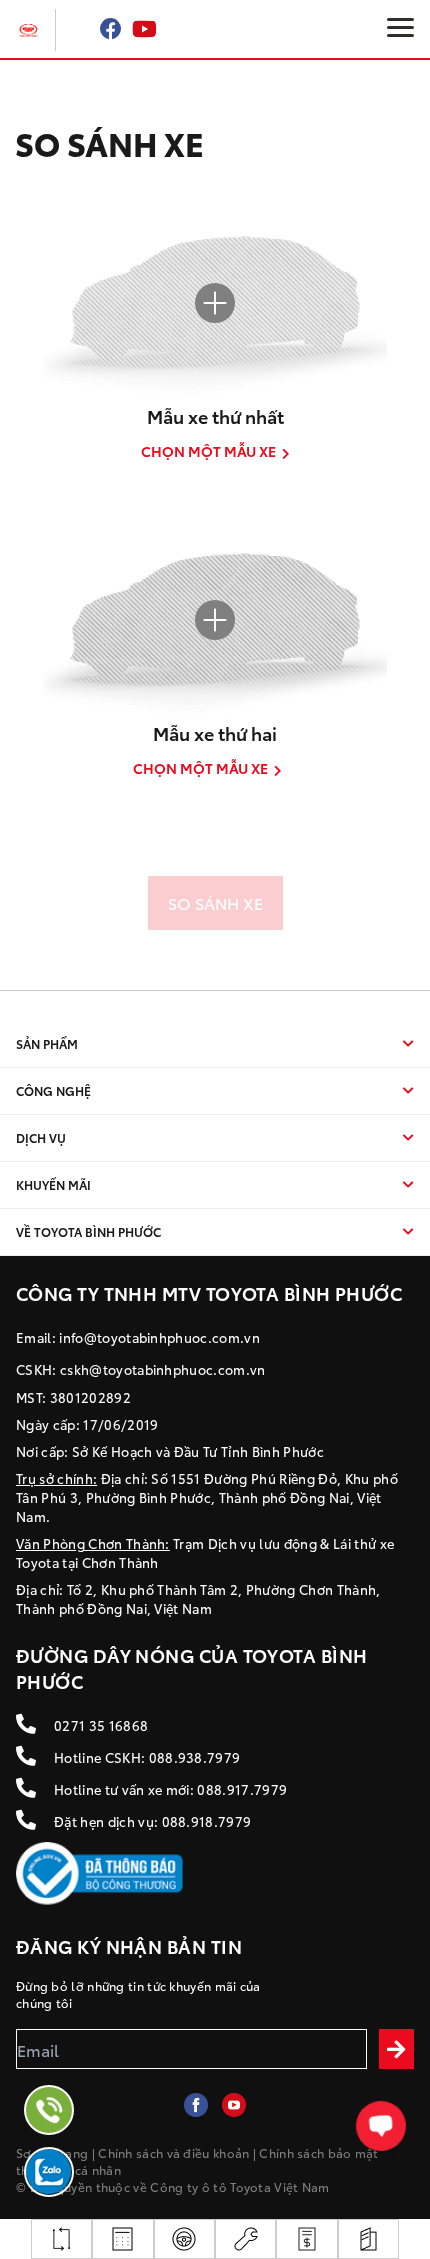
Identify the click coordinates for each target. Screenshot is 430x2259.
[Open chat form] (381, 2126)
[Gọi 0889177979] (49, 2110)
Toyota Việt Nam (280, 2186)
